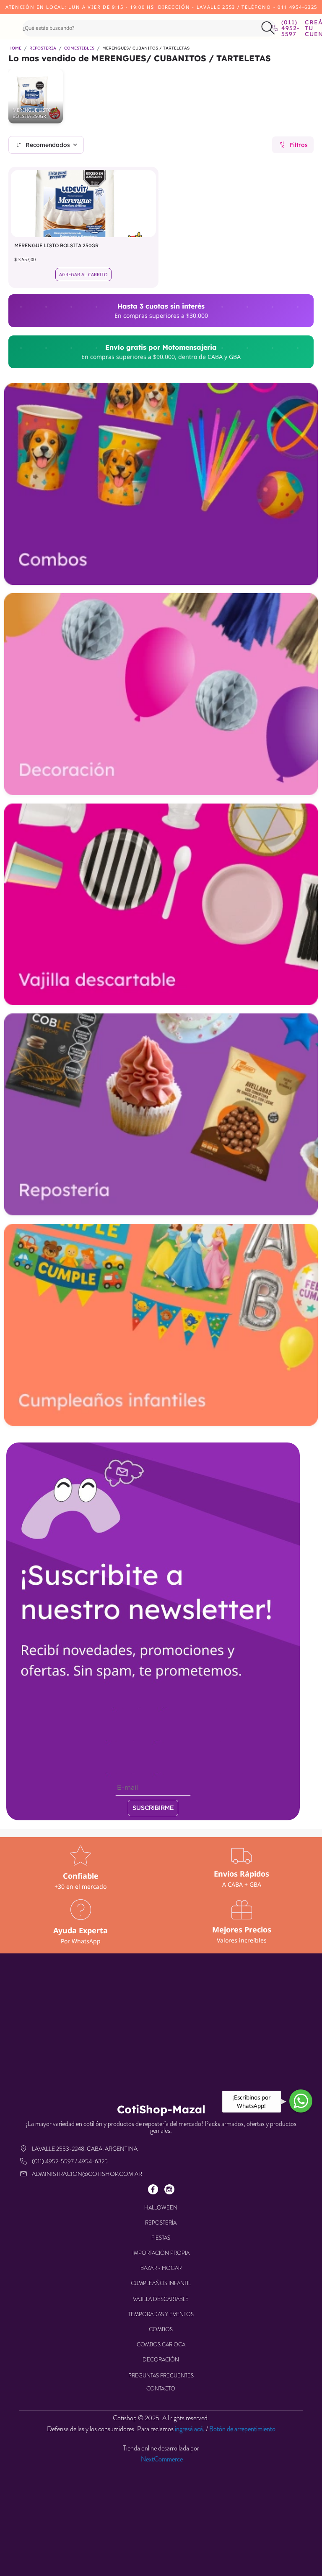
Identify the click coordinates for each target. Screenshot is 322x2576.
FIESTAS (161, 2238)
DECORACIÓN (161, 2360)
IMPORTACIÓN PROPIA (161, 2253)
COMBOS (161, 2329)
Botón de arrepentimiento (242, 2429)
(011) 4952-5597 (287, 28)
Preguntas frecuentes (161, 2376)
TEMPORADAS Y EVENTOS (161, 2314)
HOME (15, 48)
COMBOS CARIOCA (161, 2344)
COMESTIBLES (79, 48)
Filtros (299, 145)
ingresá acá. (190, 2429)
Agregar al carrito (83, 274)
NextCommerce (162, 2459)
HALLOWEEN (161, 2208)
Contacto (161, 2389)
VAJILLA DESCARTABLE (161, 2299)
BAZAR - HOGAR (161, 2268)
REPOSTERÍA (43, 48)
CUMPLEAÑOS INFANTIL (161, 2283)
